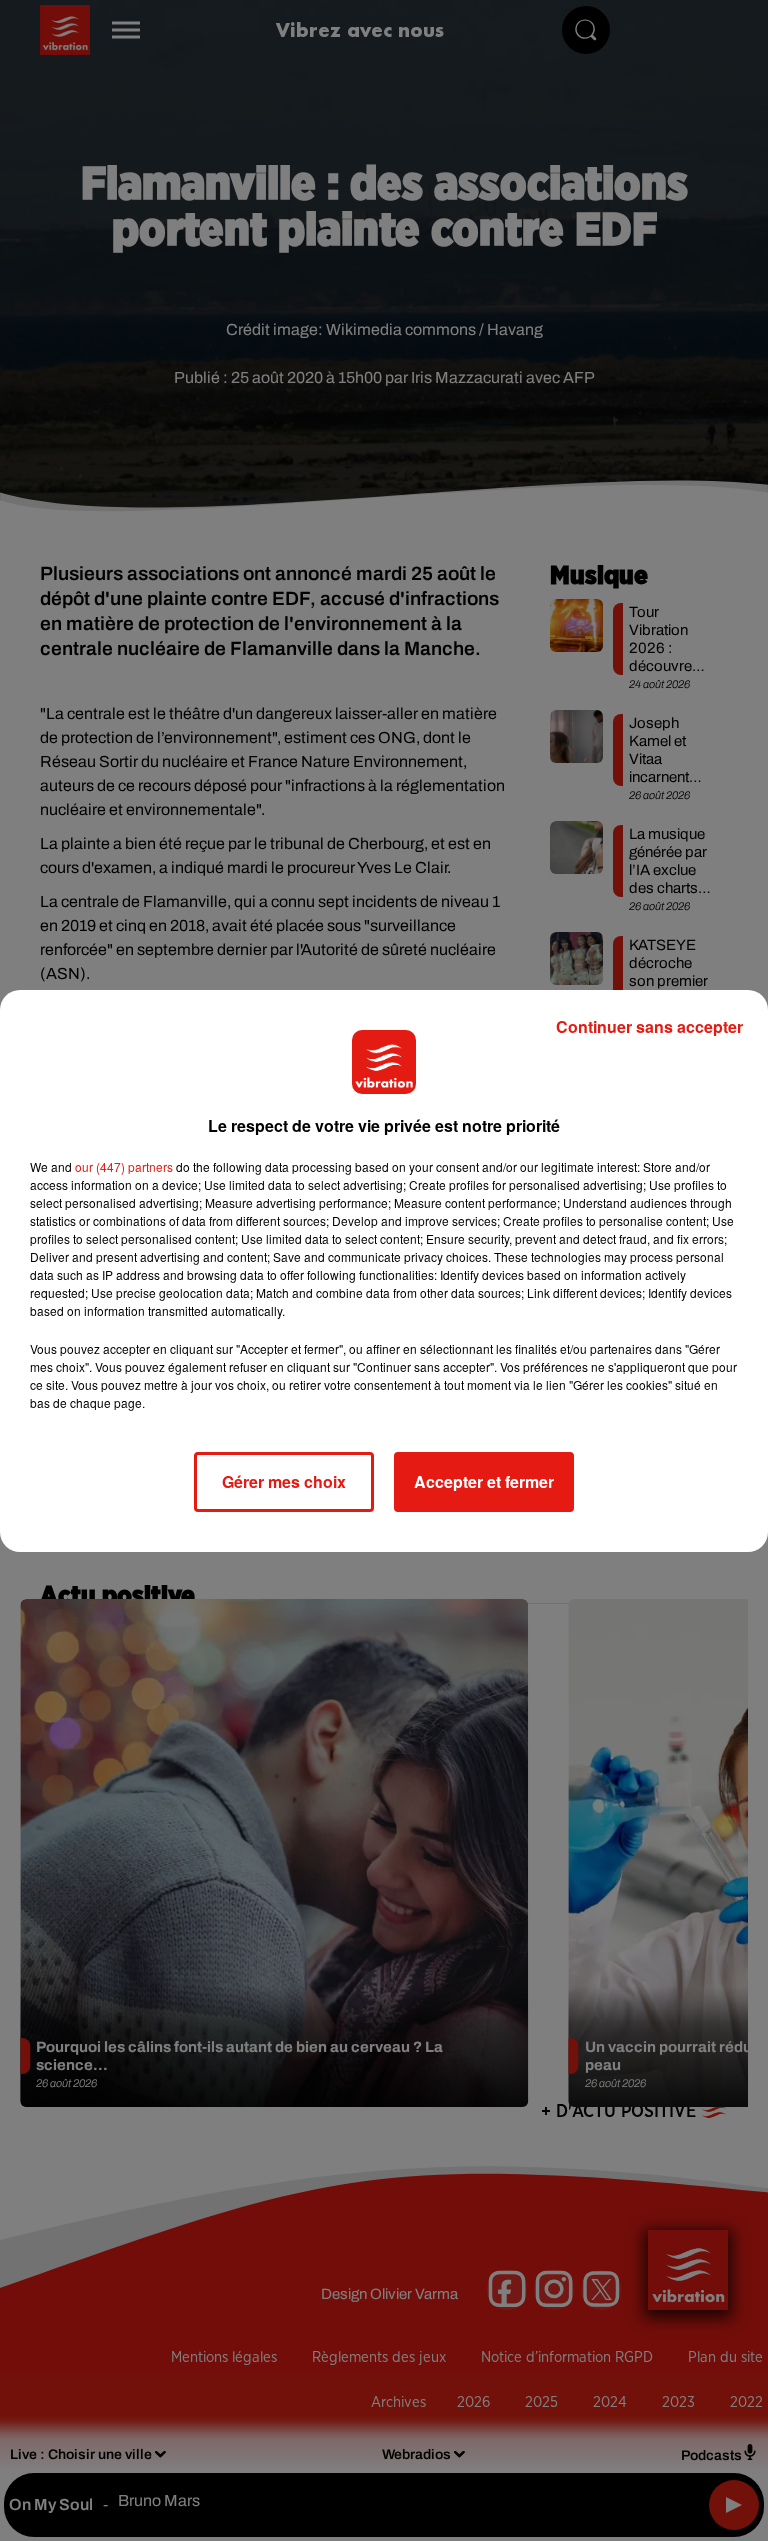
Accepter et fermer (484, 1481)
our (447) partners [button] (124, 1166)
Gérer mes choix (284, 1481)
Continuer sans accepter (649, 1026)
